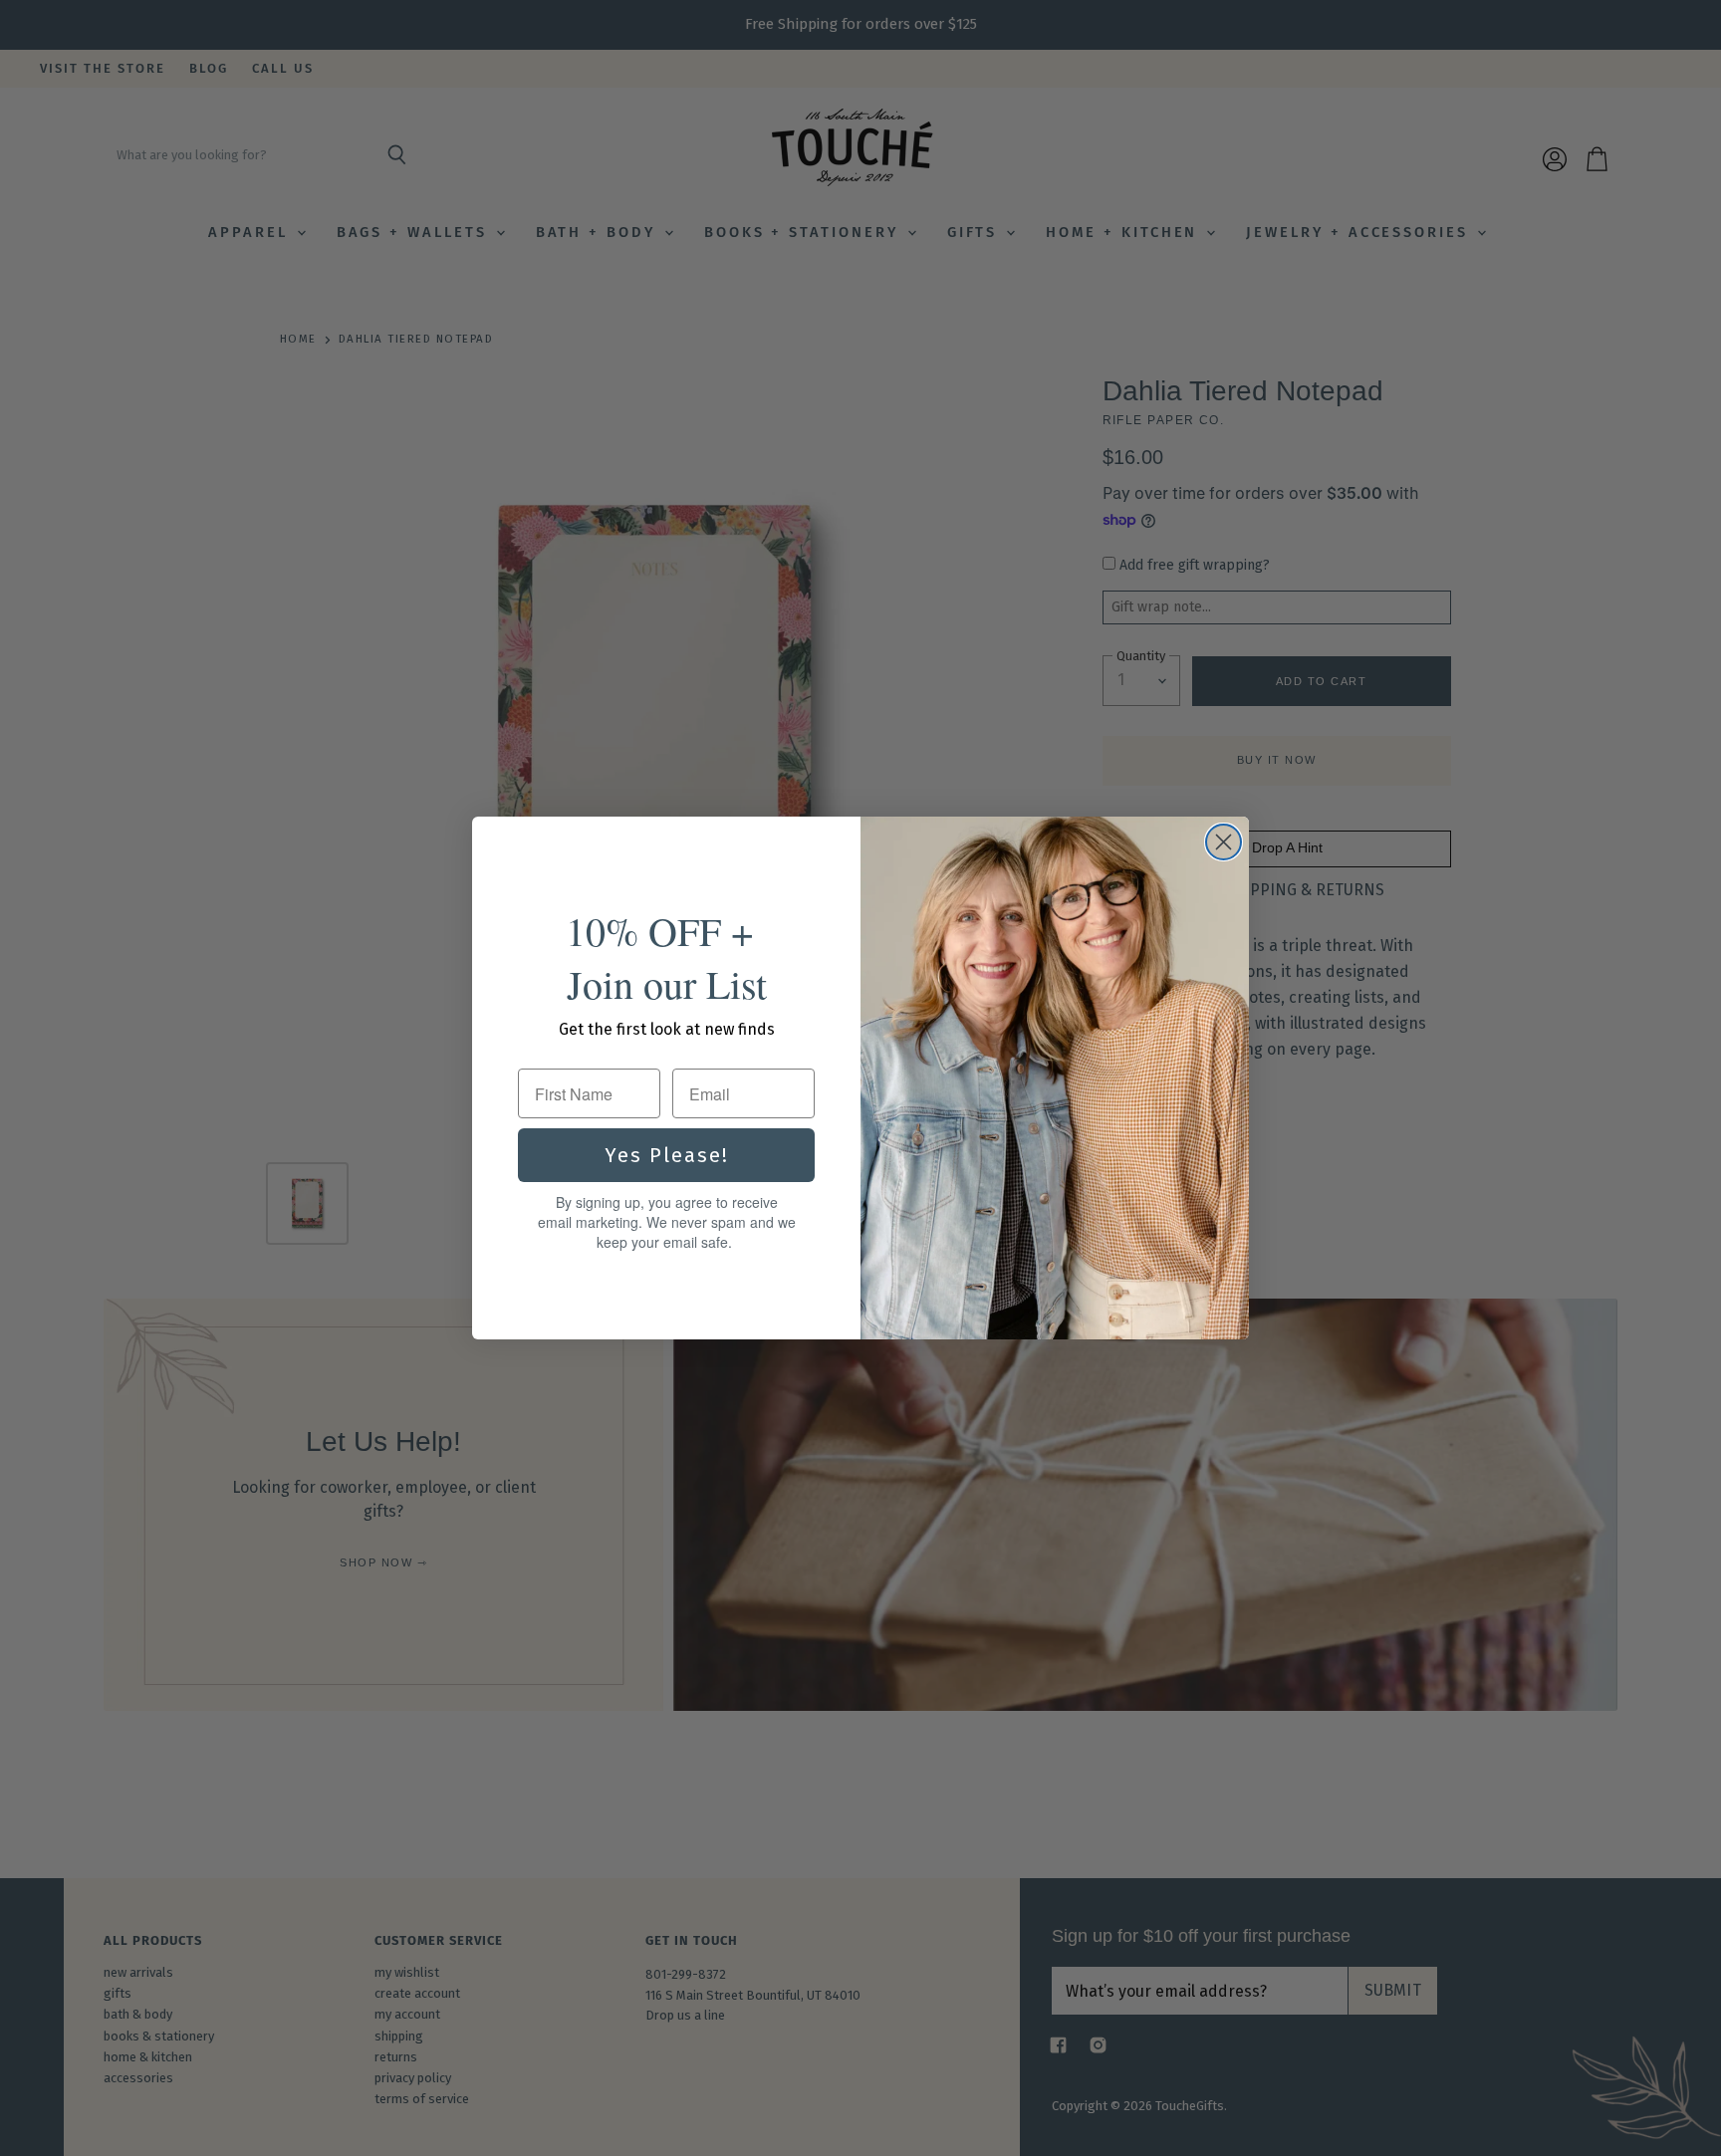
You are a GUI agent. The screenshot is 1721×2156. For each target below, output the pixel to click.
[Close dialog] (1224, 842)
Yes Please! (667, 1155)
